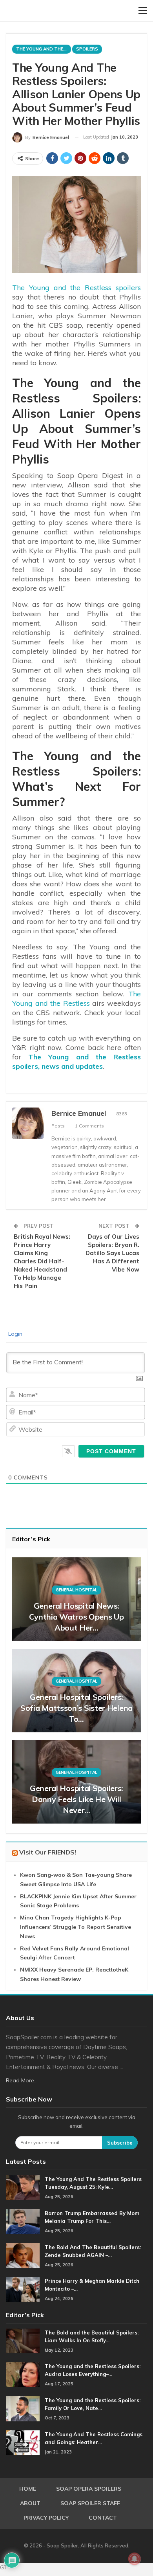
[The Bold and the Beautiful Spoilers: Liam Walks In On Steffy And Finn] (23, 2341)
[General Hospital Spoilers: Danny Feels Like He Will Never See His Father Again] (76, 1782)
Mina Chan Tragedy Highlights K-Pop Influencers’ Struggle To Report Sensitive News (76, 1927)
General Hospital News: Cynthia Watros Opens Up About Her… (76, 1617)
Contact (103, 2518)
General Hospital (76, 1590)
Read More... (22, 2080)
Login (15, 1334)
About (30, 2503)
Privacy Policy (46, 2518)
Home (28, 2489)
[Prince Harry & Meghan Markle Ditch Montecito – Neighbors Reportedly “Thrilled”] (23, 2289)
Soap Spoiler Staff (90, 2503)
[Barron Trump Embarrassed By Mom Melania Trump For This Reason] (23, 2222)
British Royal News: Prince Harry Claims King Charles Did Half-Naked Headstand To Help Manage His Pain (42, 1261)
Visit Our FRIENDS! (48, 1852)
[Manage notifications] (135, 2559)
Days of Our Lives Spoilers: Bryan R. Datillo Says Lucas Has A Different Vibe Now (112, 1253)
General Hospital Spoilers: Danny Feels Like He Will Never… (76, 1799)
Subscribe (120, 2143)
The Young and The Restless (44, 49)
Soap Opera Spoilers (89, 2489)
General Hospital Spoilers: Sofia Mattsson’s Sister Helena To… (76, 1708)
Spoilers (87, 49)
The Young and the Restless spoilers (76, 288)
